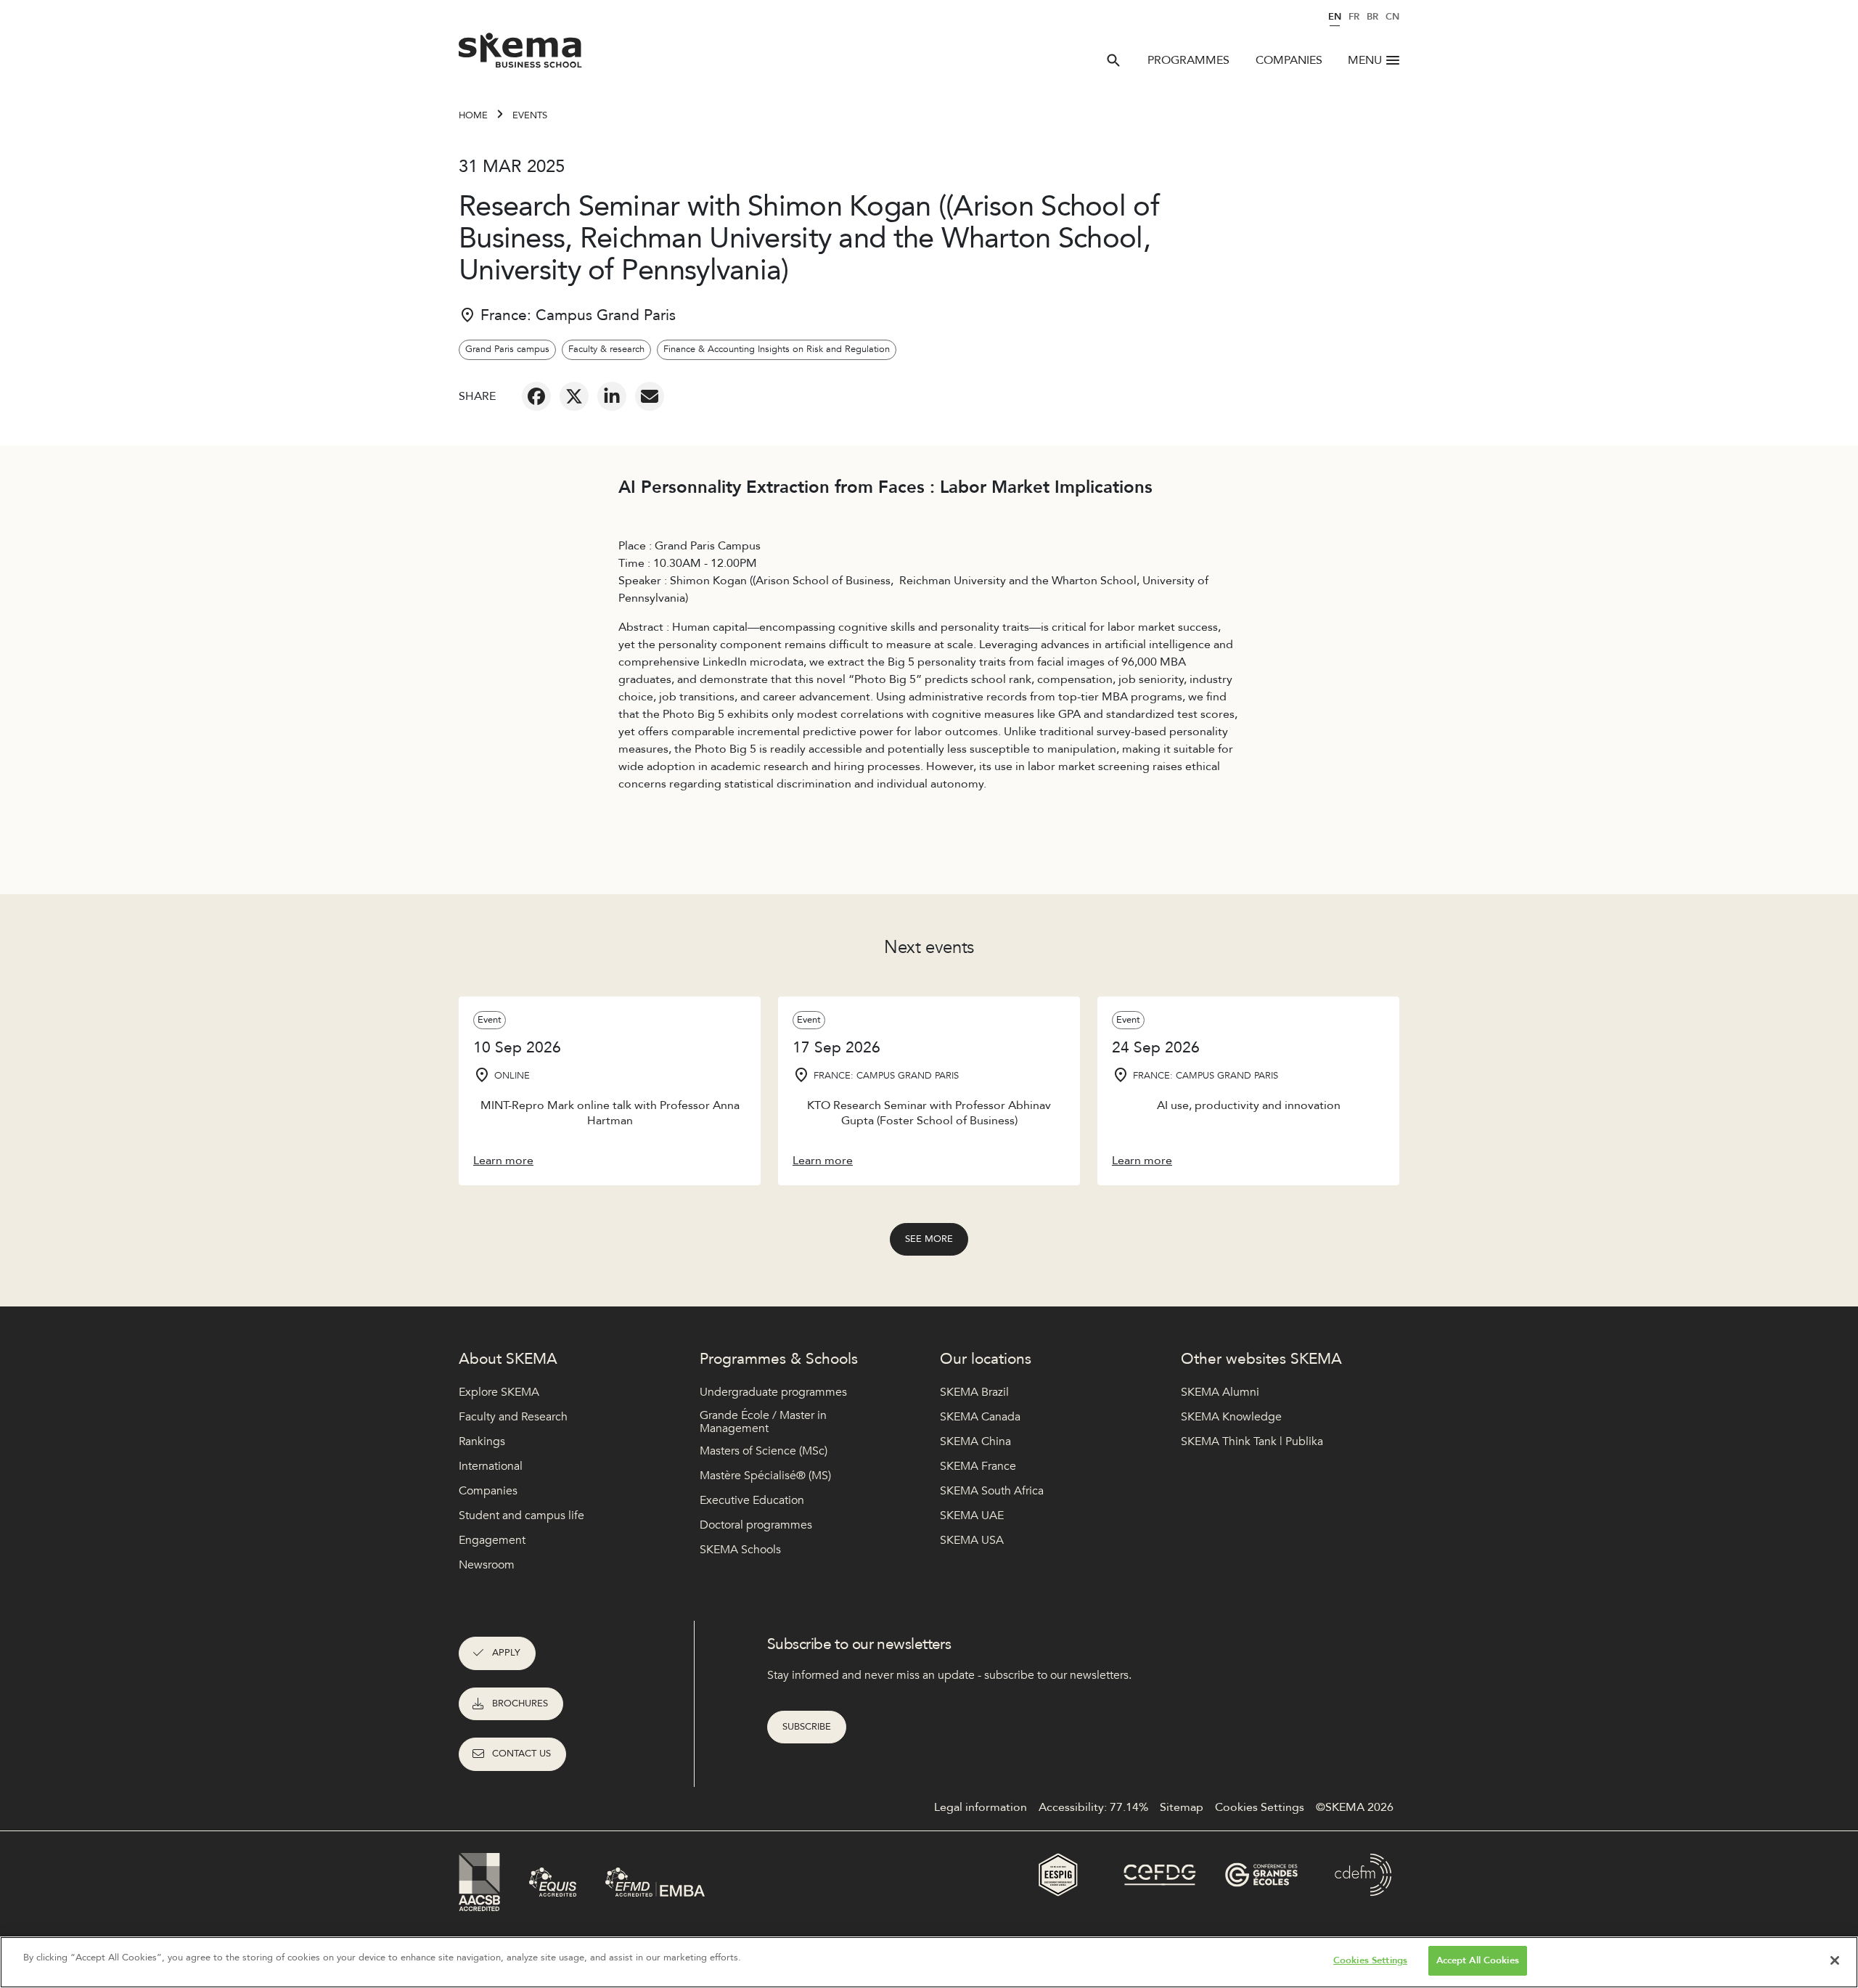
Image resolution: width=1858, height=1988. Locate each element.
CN (1392, 17)
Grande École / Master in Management (763, 1422)
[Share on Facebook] (536, 396)
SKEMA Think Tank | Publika (1252, 1441)
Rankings (482, 1441)
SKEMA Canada (980, 1417)
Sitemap (1182, 1807)
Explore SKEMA (499, 1392)
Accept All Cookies (1478, 1960)
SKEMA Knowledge (1231, 1417)
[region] (929, 1962)
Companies (1289, 60)
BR (1372, 17)
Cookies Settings (1370, 1960)
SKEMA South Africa (992, 1491)
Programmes (1188, 60)
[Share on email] (650, 396)
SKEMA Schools (740, 1550)
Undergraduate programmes (773, 1392)
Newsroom (487, 1565)
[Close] (1835, 1960)
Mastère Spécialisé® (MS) (765, 1476)
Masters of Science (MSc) (764, 1451)
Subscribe (807, 1727)
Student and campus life (521, 1515)
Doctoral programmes (756, 1525)
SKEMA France (978, 1466)
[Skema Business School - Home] (521, 54)
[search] (1113, 60)
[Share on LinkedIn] (612, 396)
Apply (506, 1653)
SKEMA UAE (972, 1515)
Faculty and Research (513, 1417)
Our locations (986, 1359)
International (491, 1466)
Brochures (520, 1703)
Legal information (981, 1807)
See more (929, 1239)
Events (530, 115)
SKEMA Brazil (974, 1392)
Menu (1365, 60)
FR (1354, 17)
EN (1335, 17)
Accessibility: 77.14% (1093, 1807)
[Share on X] (574, 396)
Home (473, 115)
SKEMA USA (972, 1540)
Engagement (492, 1540)
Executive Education (752, 1500)
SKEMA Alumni (1220, 1392)
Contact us (521, 1754)
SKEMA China (975, 1441)
